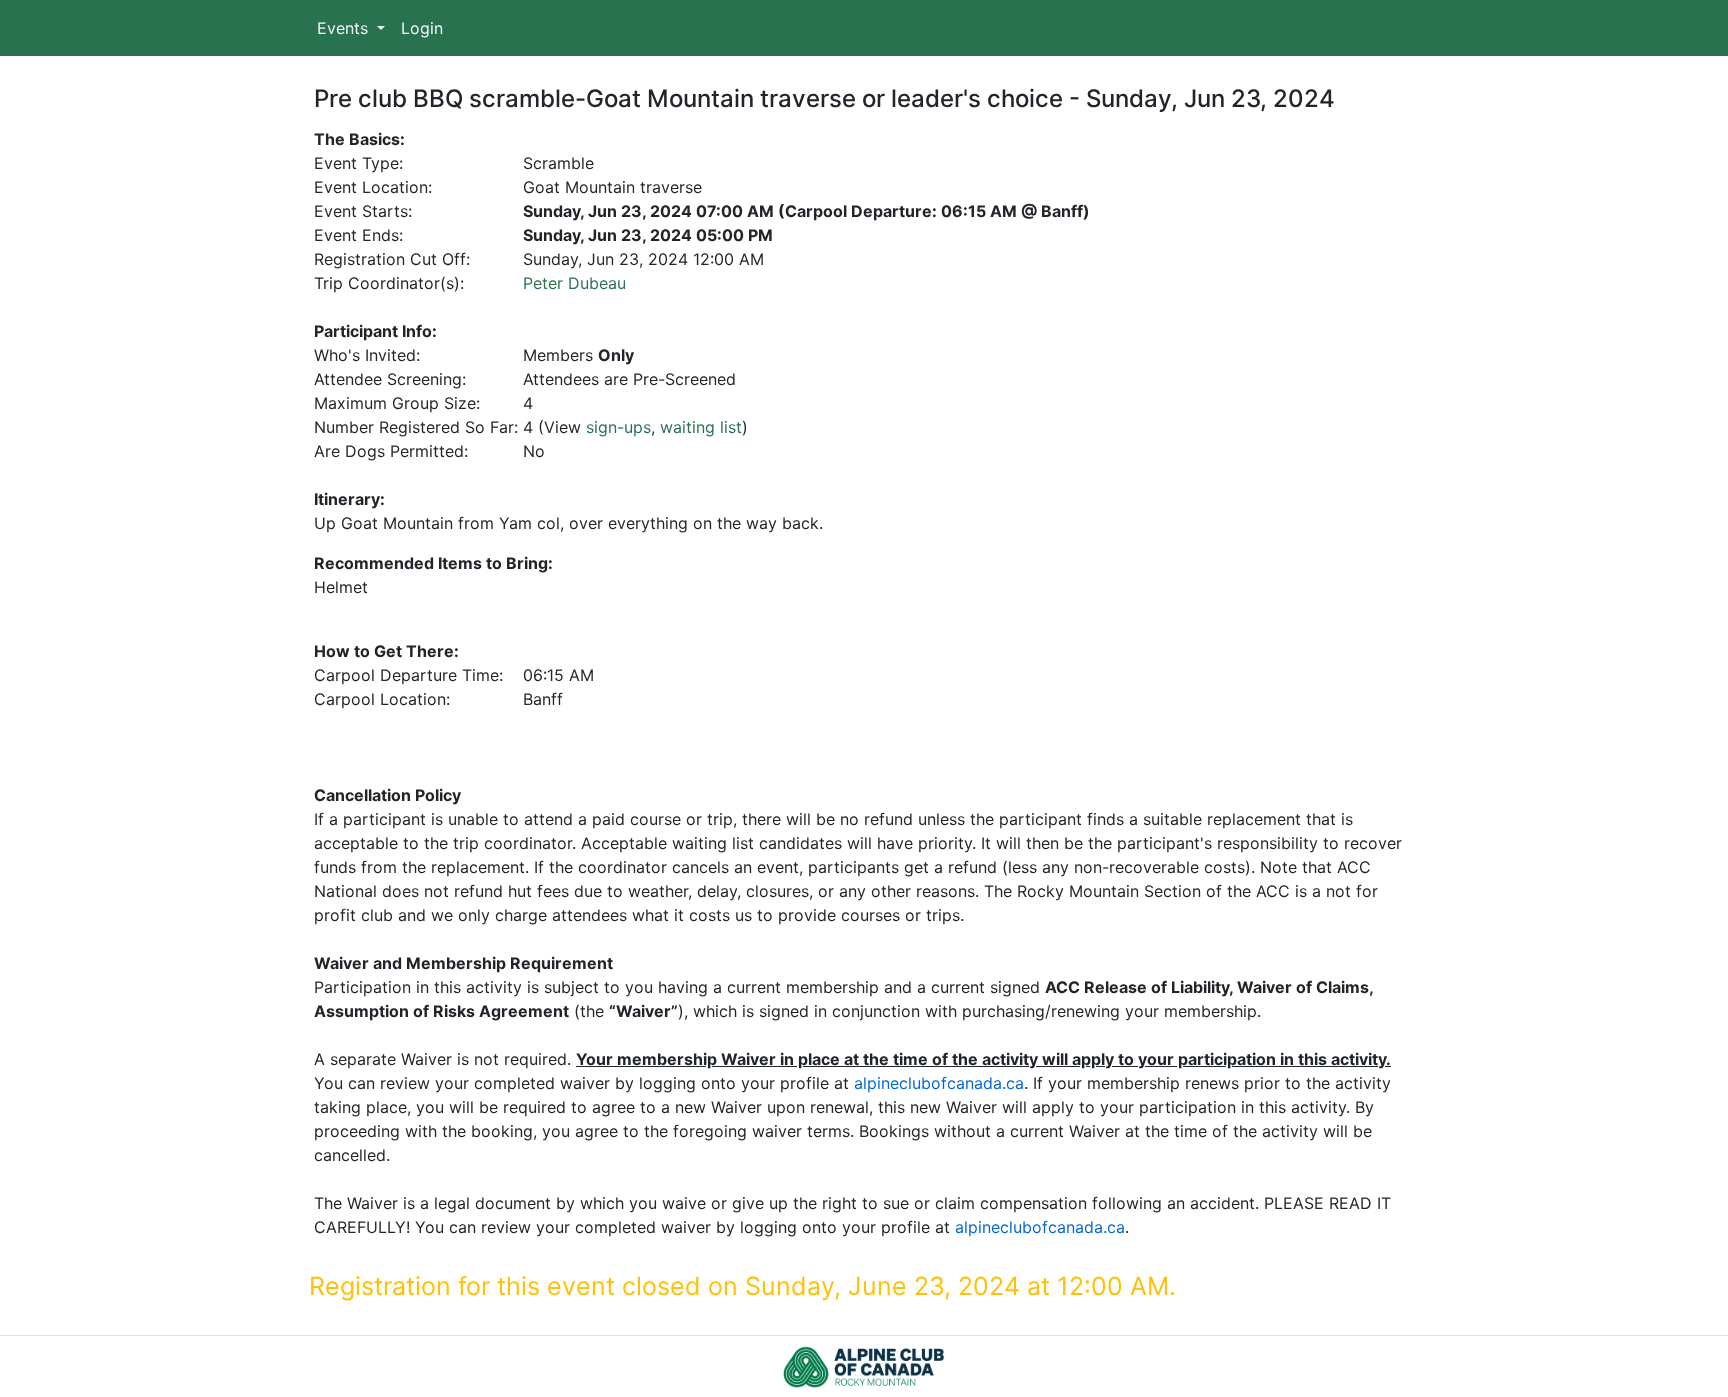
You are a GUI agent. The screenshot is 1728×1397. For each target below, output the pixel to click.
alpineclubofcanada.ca (939, 1083)
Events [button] (345, 28)
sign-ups (618, 427)
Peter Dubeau (574, 283)
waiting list (701, 427)
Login (422, 28)
